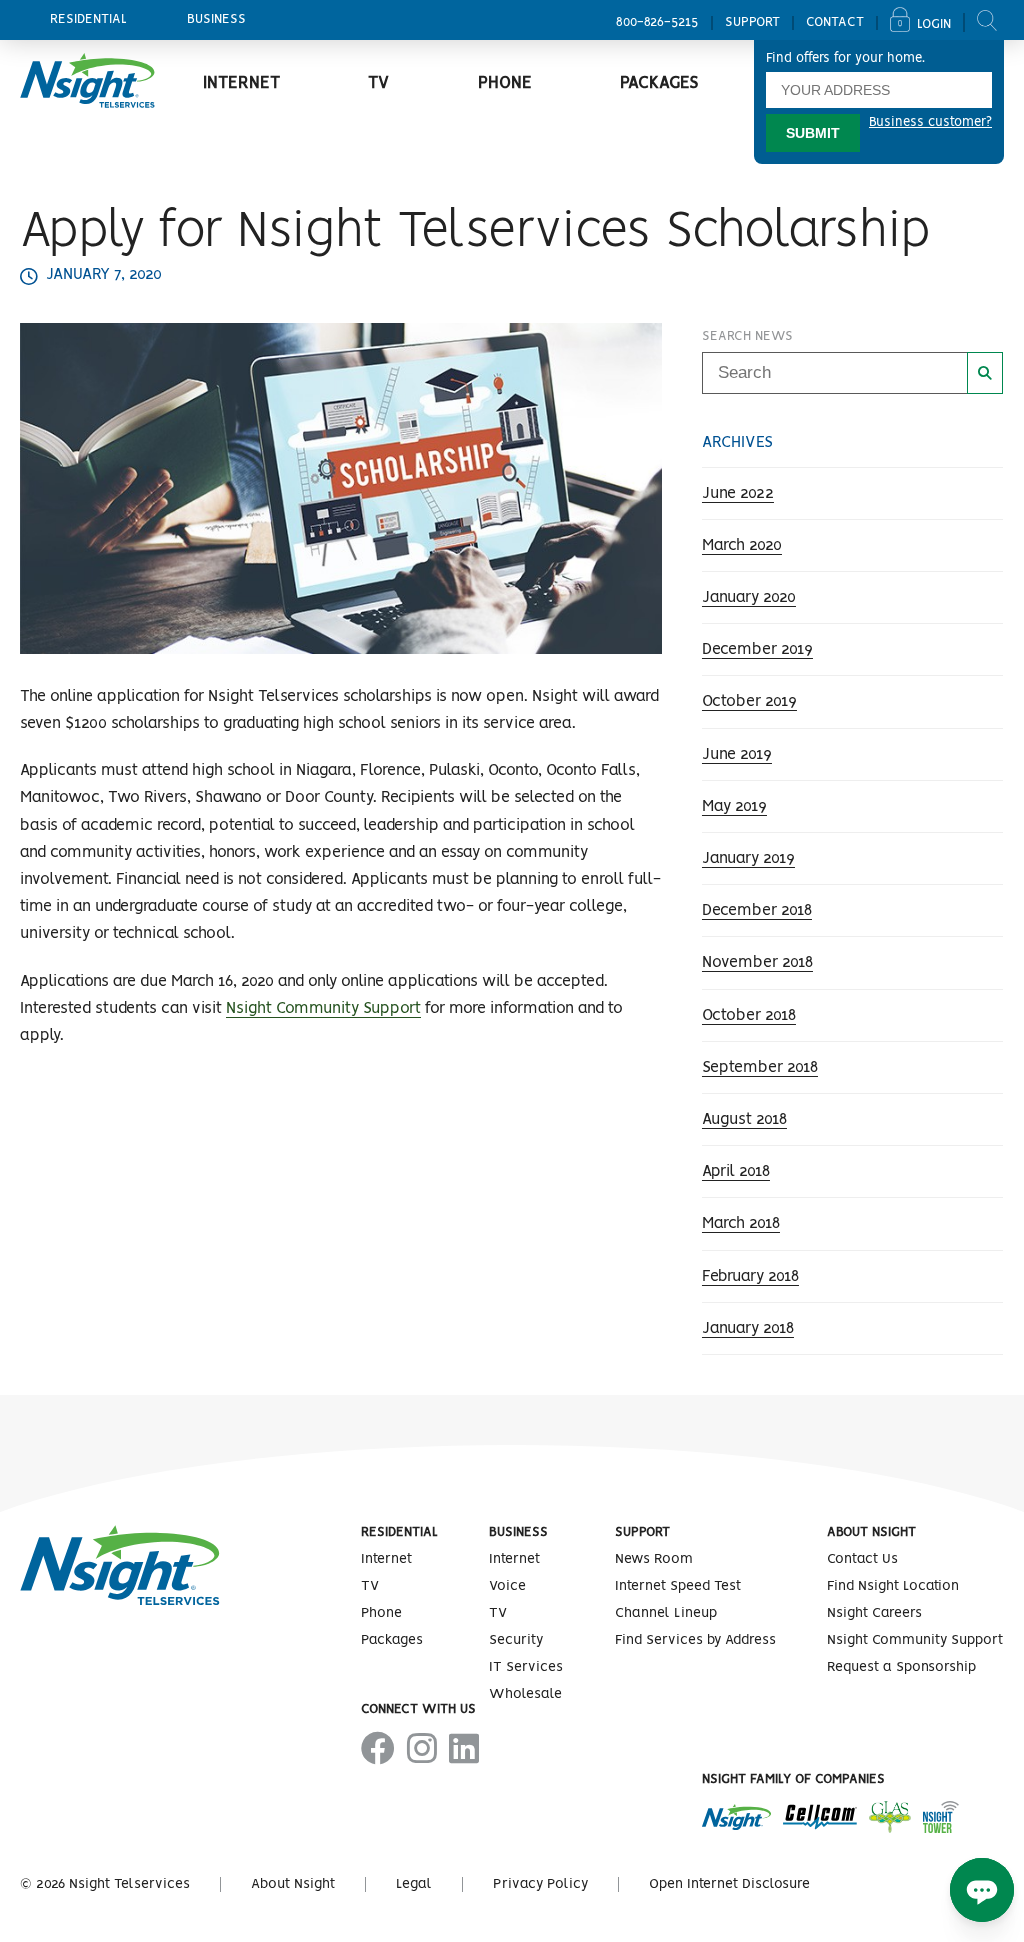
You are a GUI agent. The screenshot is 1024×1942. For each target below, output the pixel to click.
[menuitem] (927, 22)
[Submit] (985, 373)
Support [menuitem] (752, 22)
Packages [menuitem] (659, 83)
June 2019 (737, 754)
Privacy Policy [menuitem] (540, 1884)
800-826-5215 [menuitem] (657, 22)
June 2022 (738, 493)
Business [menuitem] (216, 19)
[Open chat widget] (982, 1890)
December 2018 (757, 910)
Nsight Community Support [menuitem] (915, 1640)
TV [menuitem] (378, 83)
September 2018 (760, 1067)
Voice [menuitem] (507, 1586)
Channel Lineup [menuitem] (666, 1613)
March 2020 (742, 545)
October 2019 (749, 701)
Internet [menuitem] (241, 83)
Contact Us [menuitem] (862, 1559)
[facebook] (378, 1750)
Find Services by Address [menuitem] (695, 1640)
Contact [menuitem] (835, 22)
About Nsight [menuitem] (871, 1532)
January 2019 (748, 858)
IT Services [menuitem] (526, 1667)
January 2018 (748, 1328)
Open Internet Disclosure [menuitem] (729, 1884)
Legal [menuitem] (414, 1884)
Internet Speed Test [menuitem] (678, 1586)
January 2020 (749, 597)
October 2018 (749, 1015)
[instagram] (422, 1750)
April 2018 (736, 1171)
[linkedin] (464, 1750)
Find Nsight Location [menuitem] (893, 1586)
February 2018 (750, 1276)
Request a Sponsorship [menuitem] (901, 1667)
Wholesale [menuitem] (525, 1694)
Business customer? (930, 122)
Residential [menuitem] (88, 19)
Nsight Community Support (323, 1008)
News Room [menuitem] (654, 1559)
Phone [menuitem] (505, 83)
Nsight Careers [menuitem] (874, 1613)
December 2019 (757, 649)
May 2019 (734, 806)
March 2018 (741, 1223)
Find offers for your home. (845, 58)
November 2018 (757, 962)
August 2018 (744, 1119)
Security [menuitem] (516, 1640)
